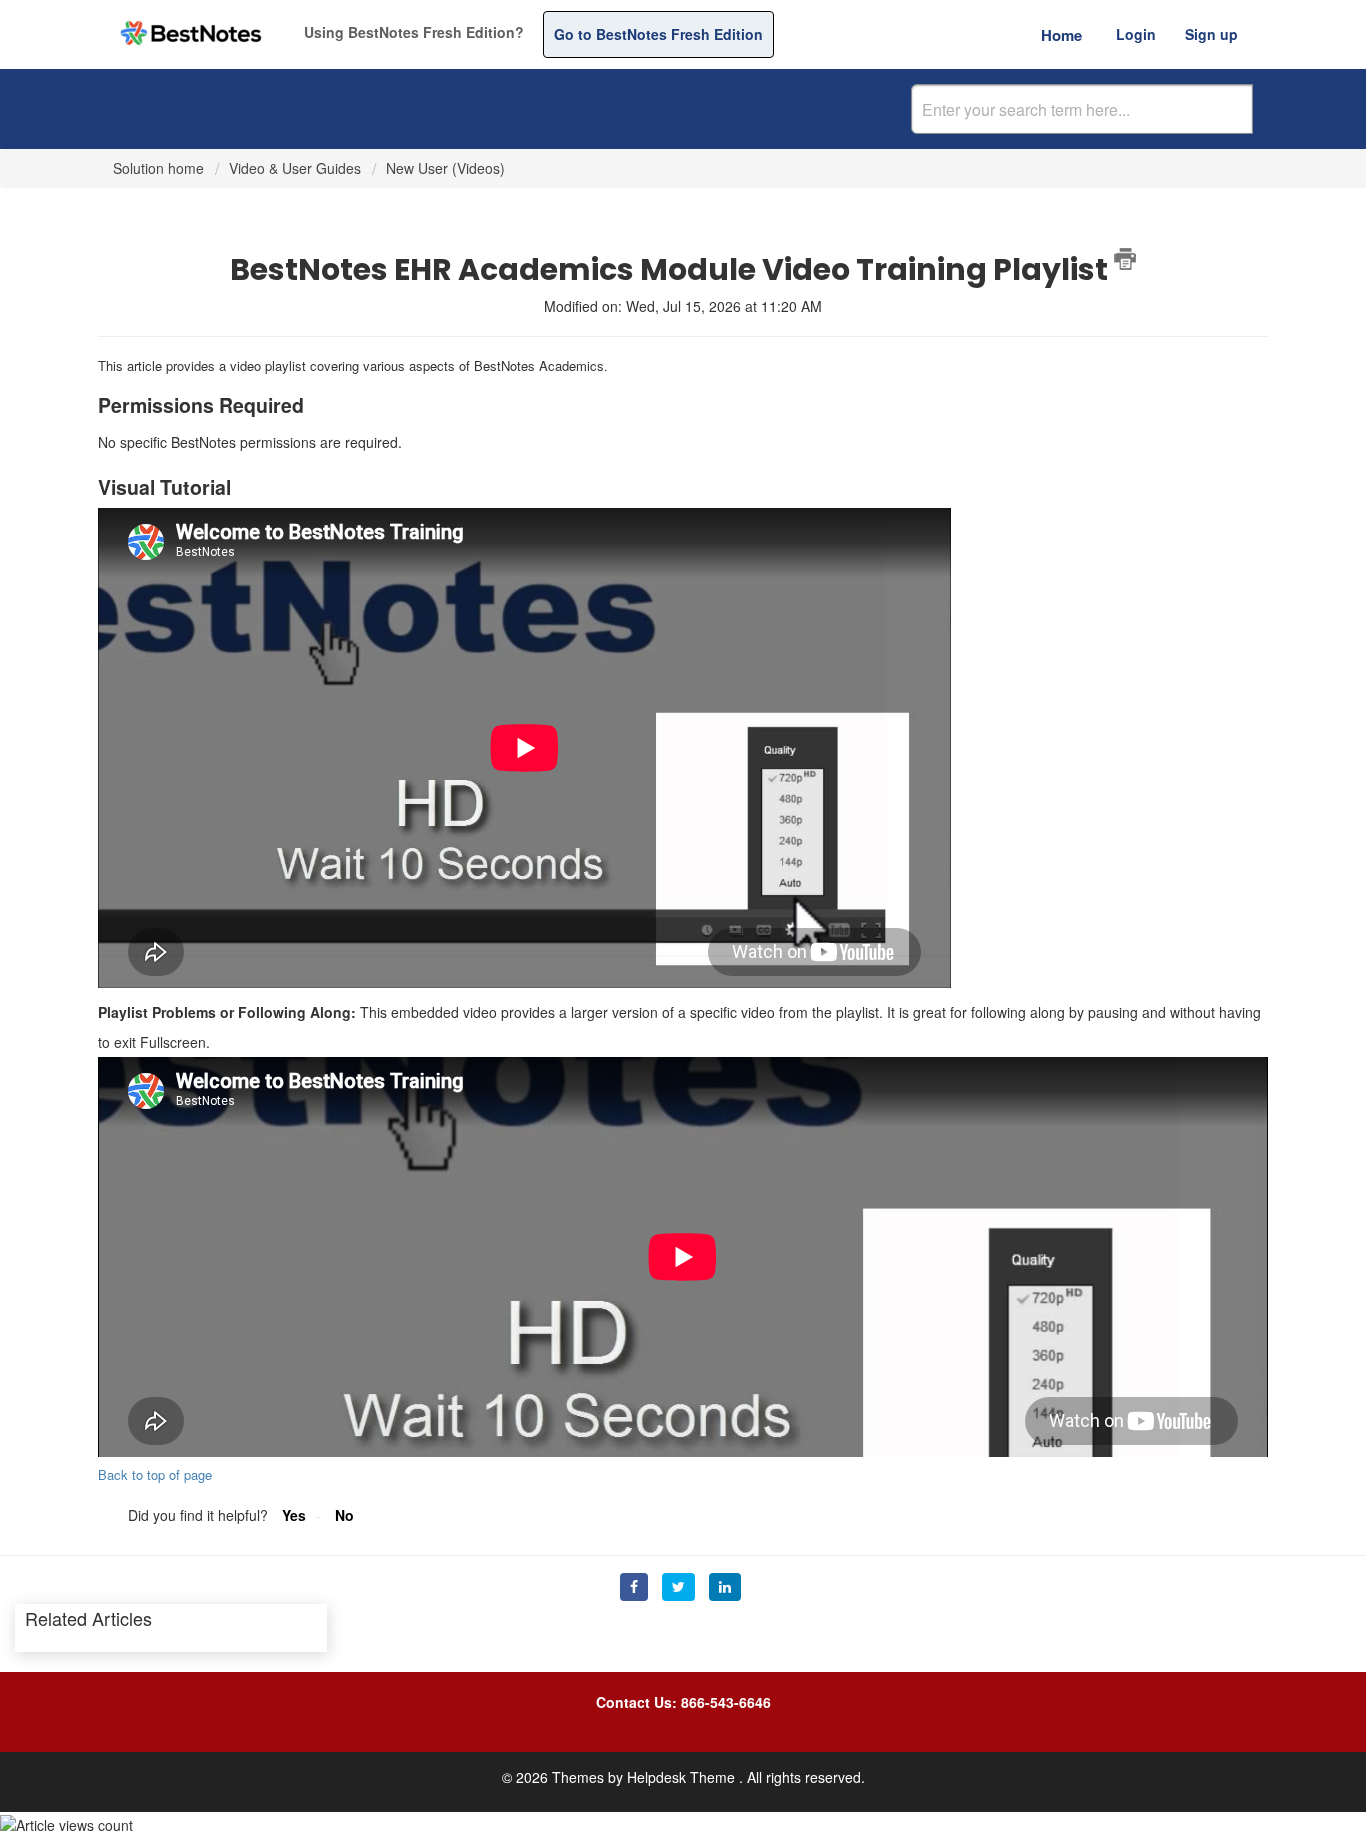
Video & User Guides (295, 168)
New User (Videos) (445, 168)
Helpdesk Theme (683, 1777)
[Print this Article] (1125, 259)
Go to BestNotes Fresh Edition (658, 34)
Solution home (160, 168)
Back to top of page (155, 1474)
